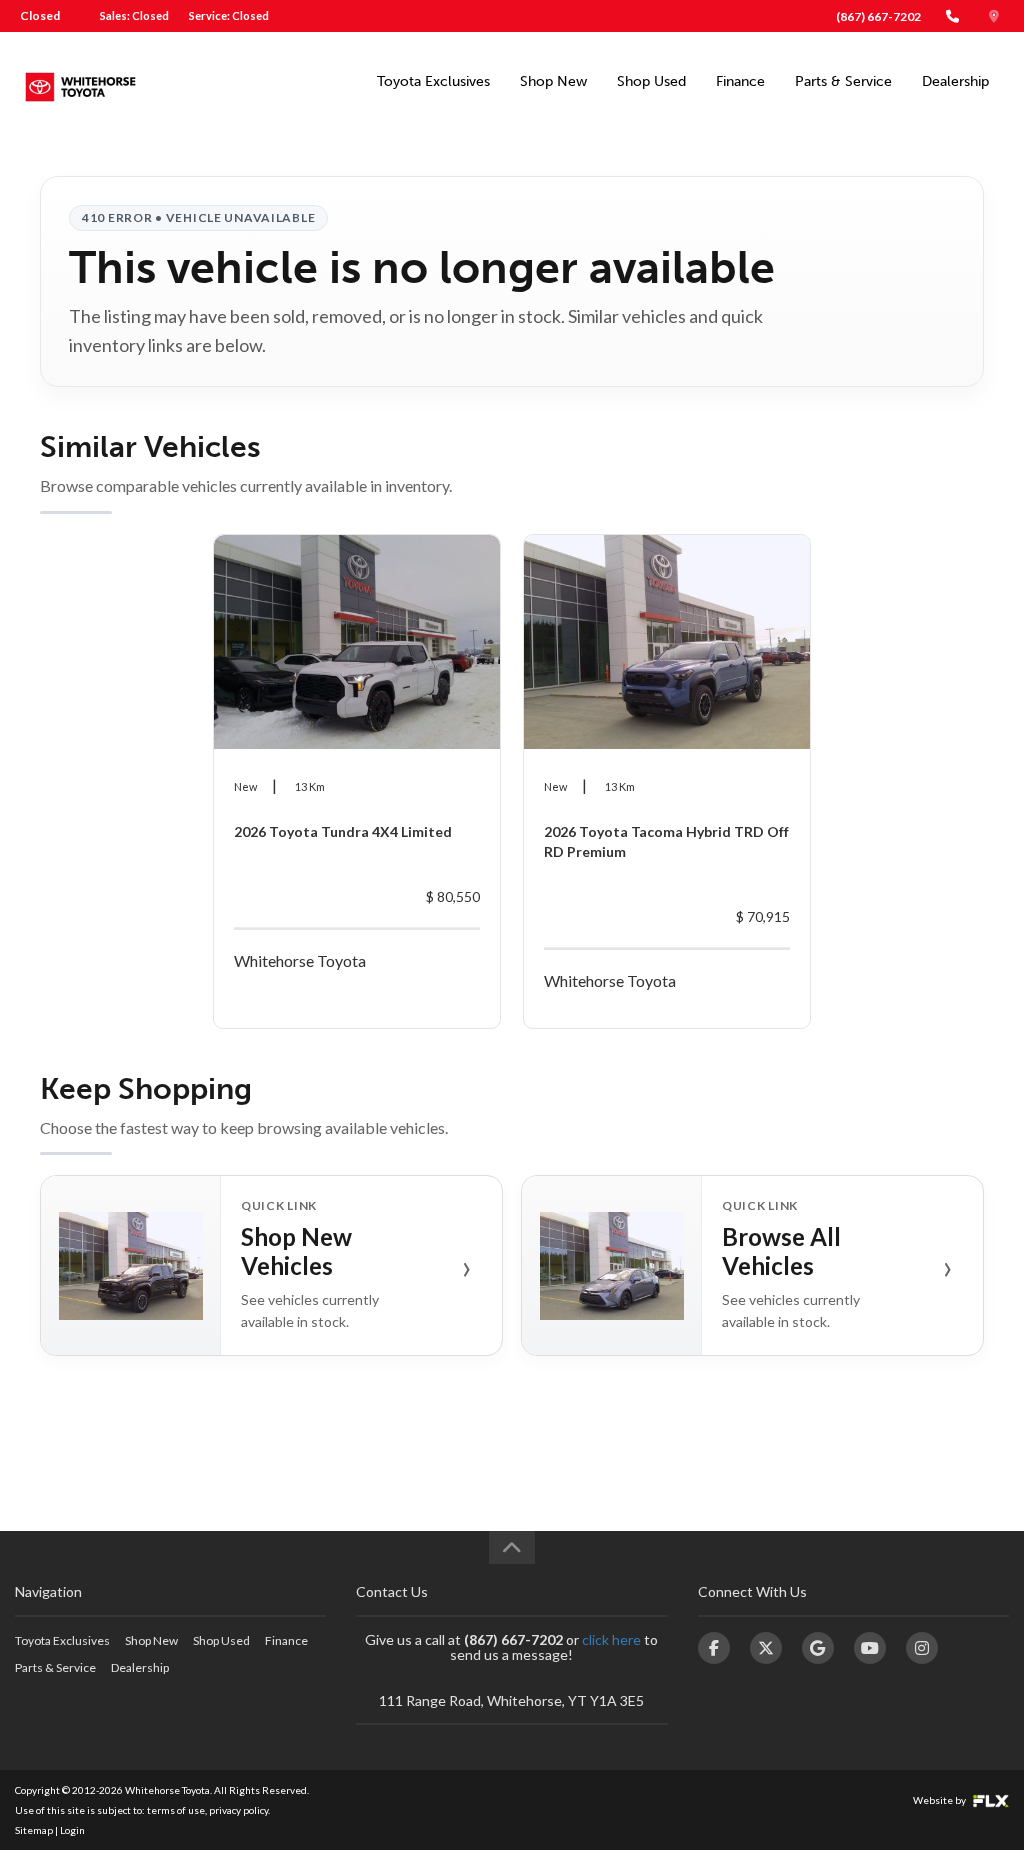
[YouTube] (870, 1648)
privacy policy (238, 1810)
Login (72, 1830)
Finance (740, 81)
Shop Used (651, 81)
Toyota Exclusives (433, 81)
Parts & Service (843, 81)
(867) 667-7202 (878, 16)
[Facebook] (714, 1648)
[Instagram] (922, 1648)
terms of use (176, 1810)
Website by (940, 1800)
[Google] (818, 1648)
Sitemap (34, 1830)
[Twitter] (766, 1648)
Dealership (955, 81)
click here (611, 1639)
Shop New (553, 81)
